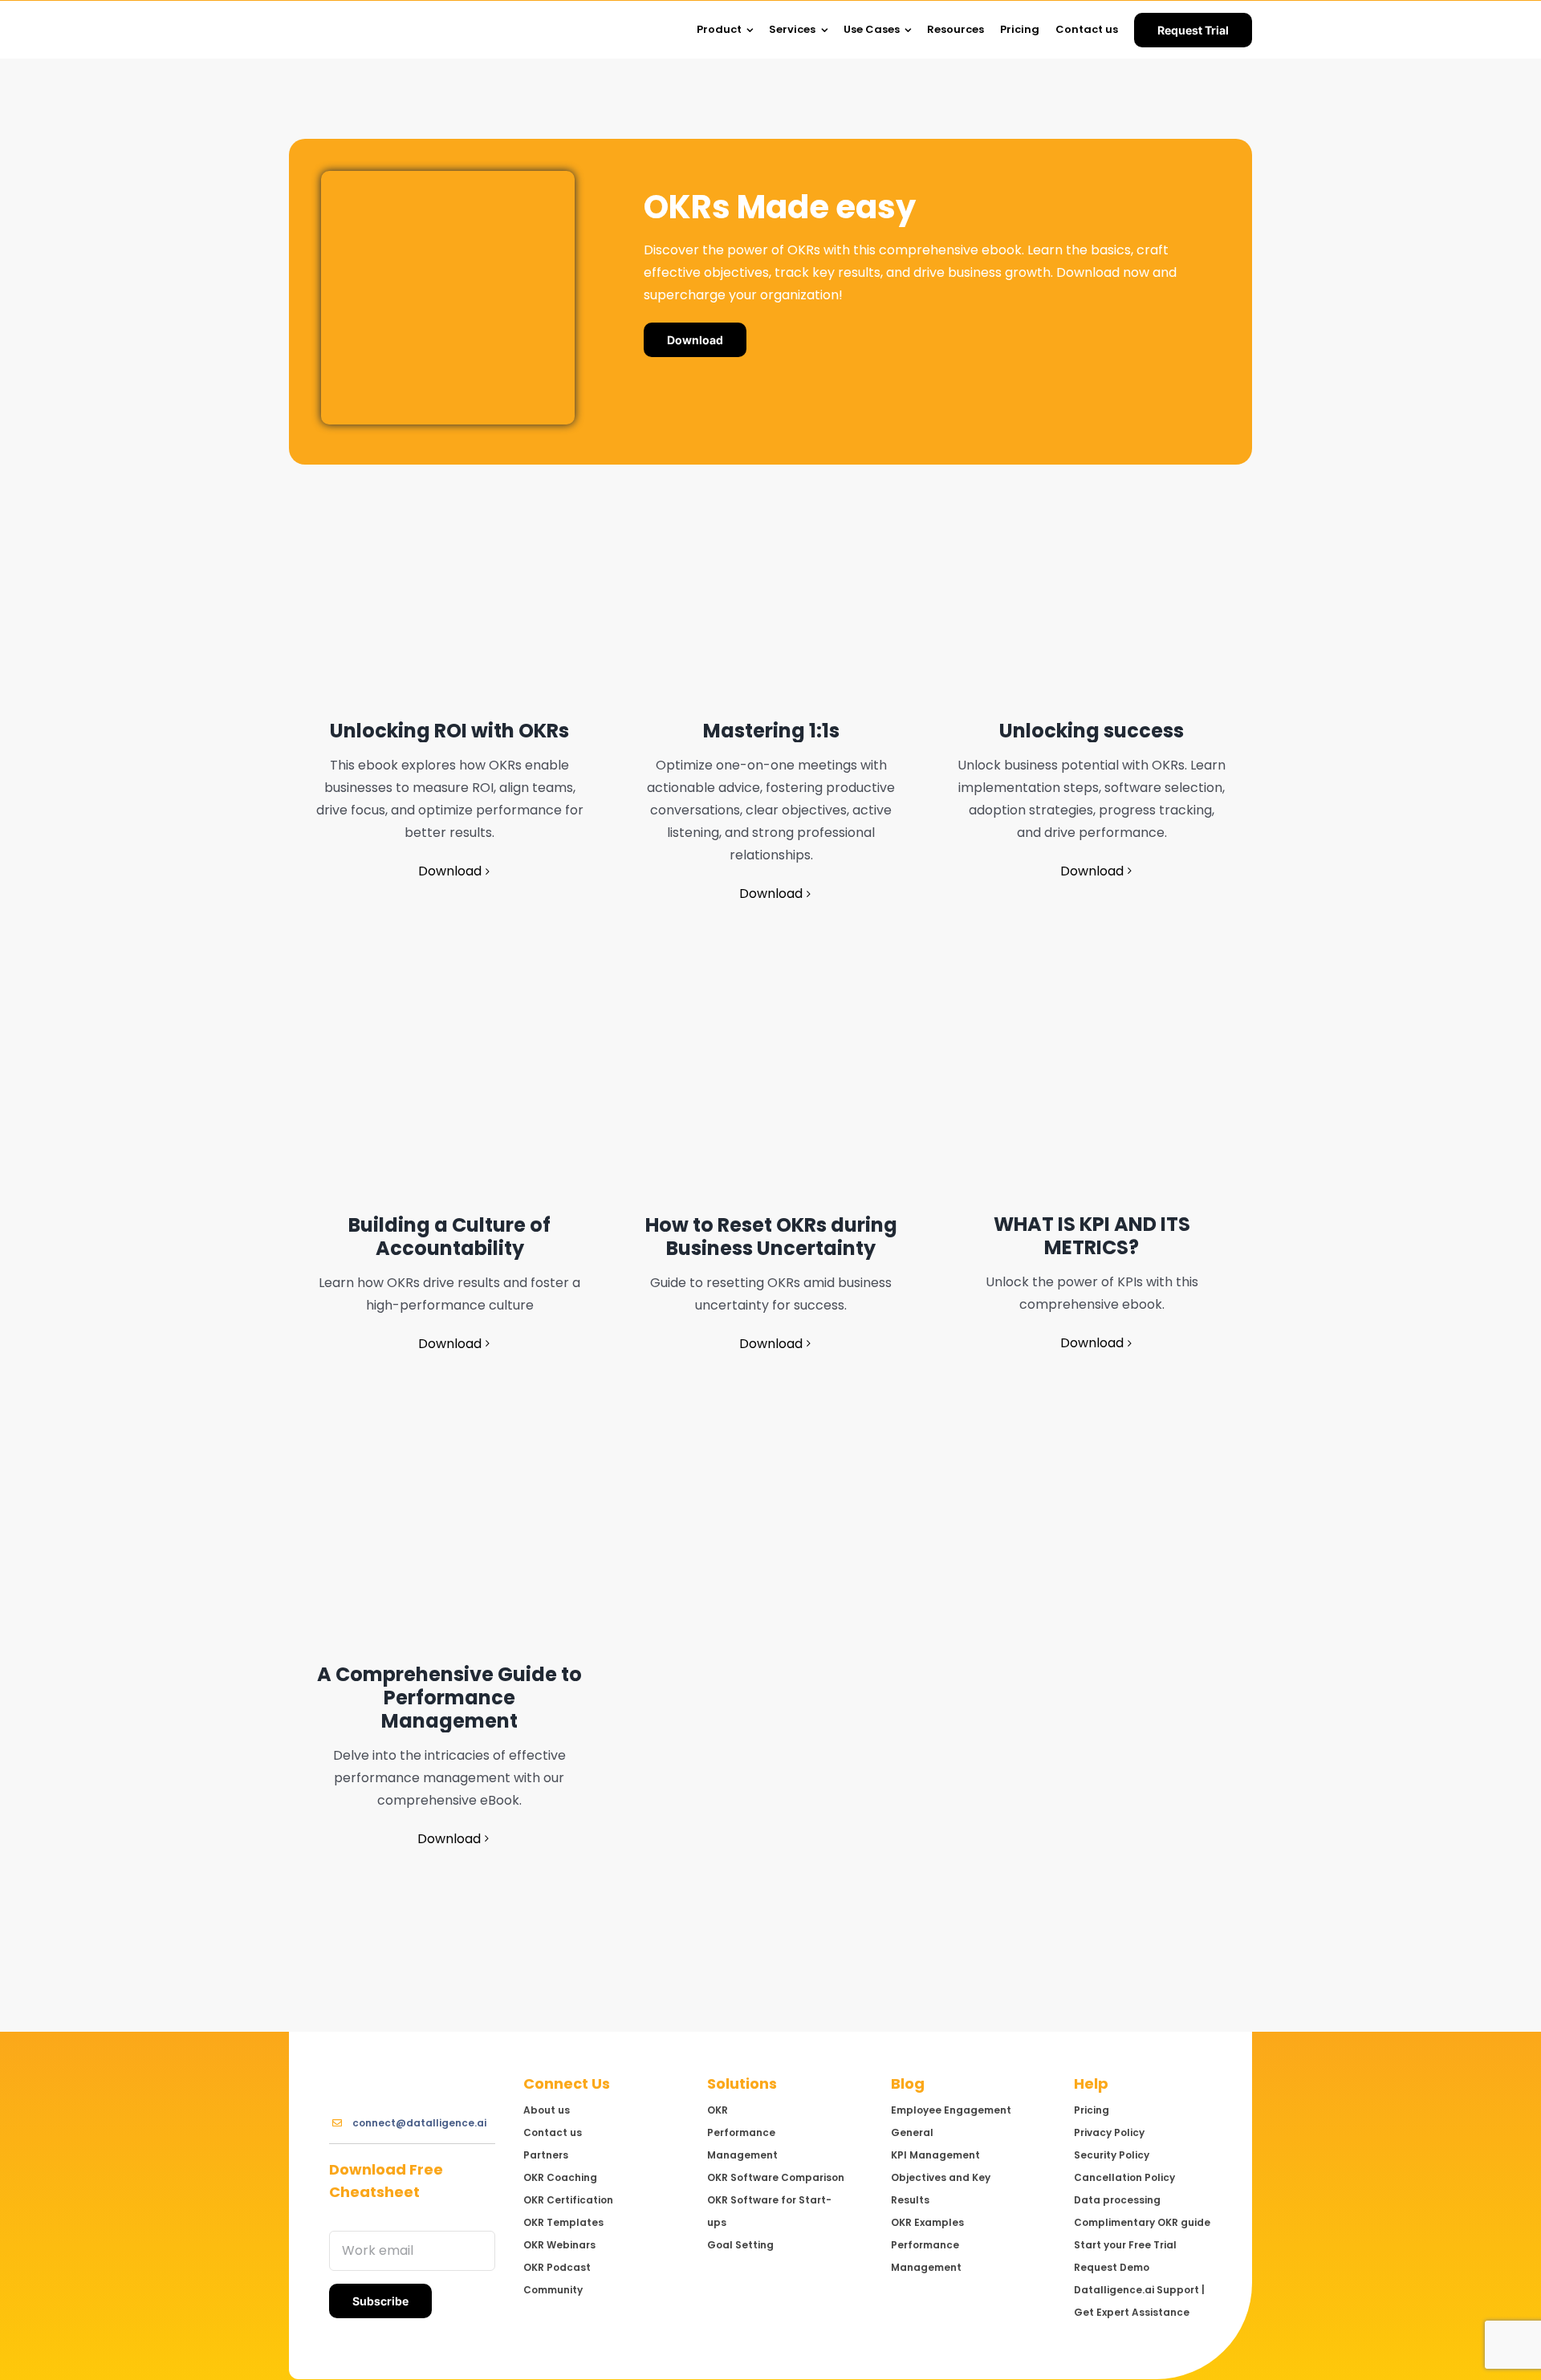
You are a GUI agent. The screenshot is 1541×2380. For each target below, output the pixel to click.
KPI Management (935, 2155)
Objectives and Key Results (941, 2189)
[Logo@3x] (353, 15)
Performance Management (926, 2256)
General (912, 2132)
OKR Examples (927, 2222)
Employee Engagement (951, 2110)
